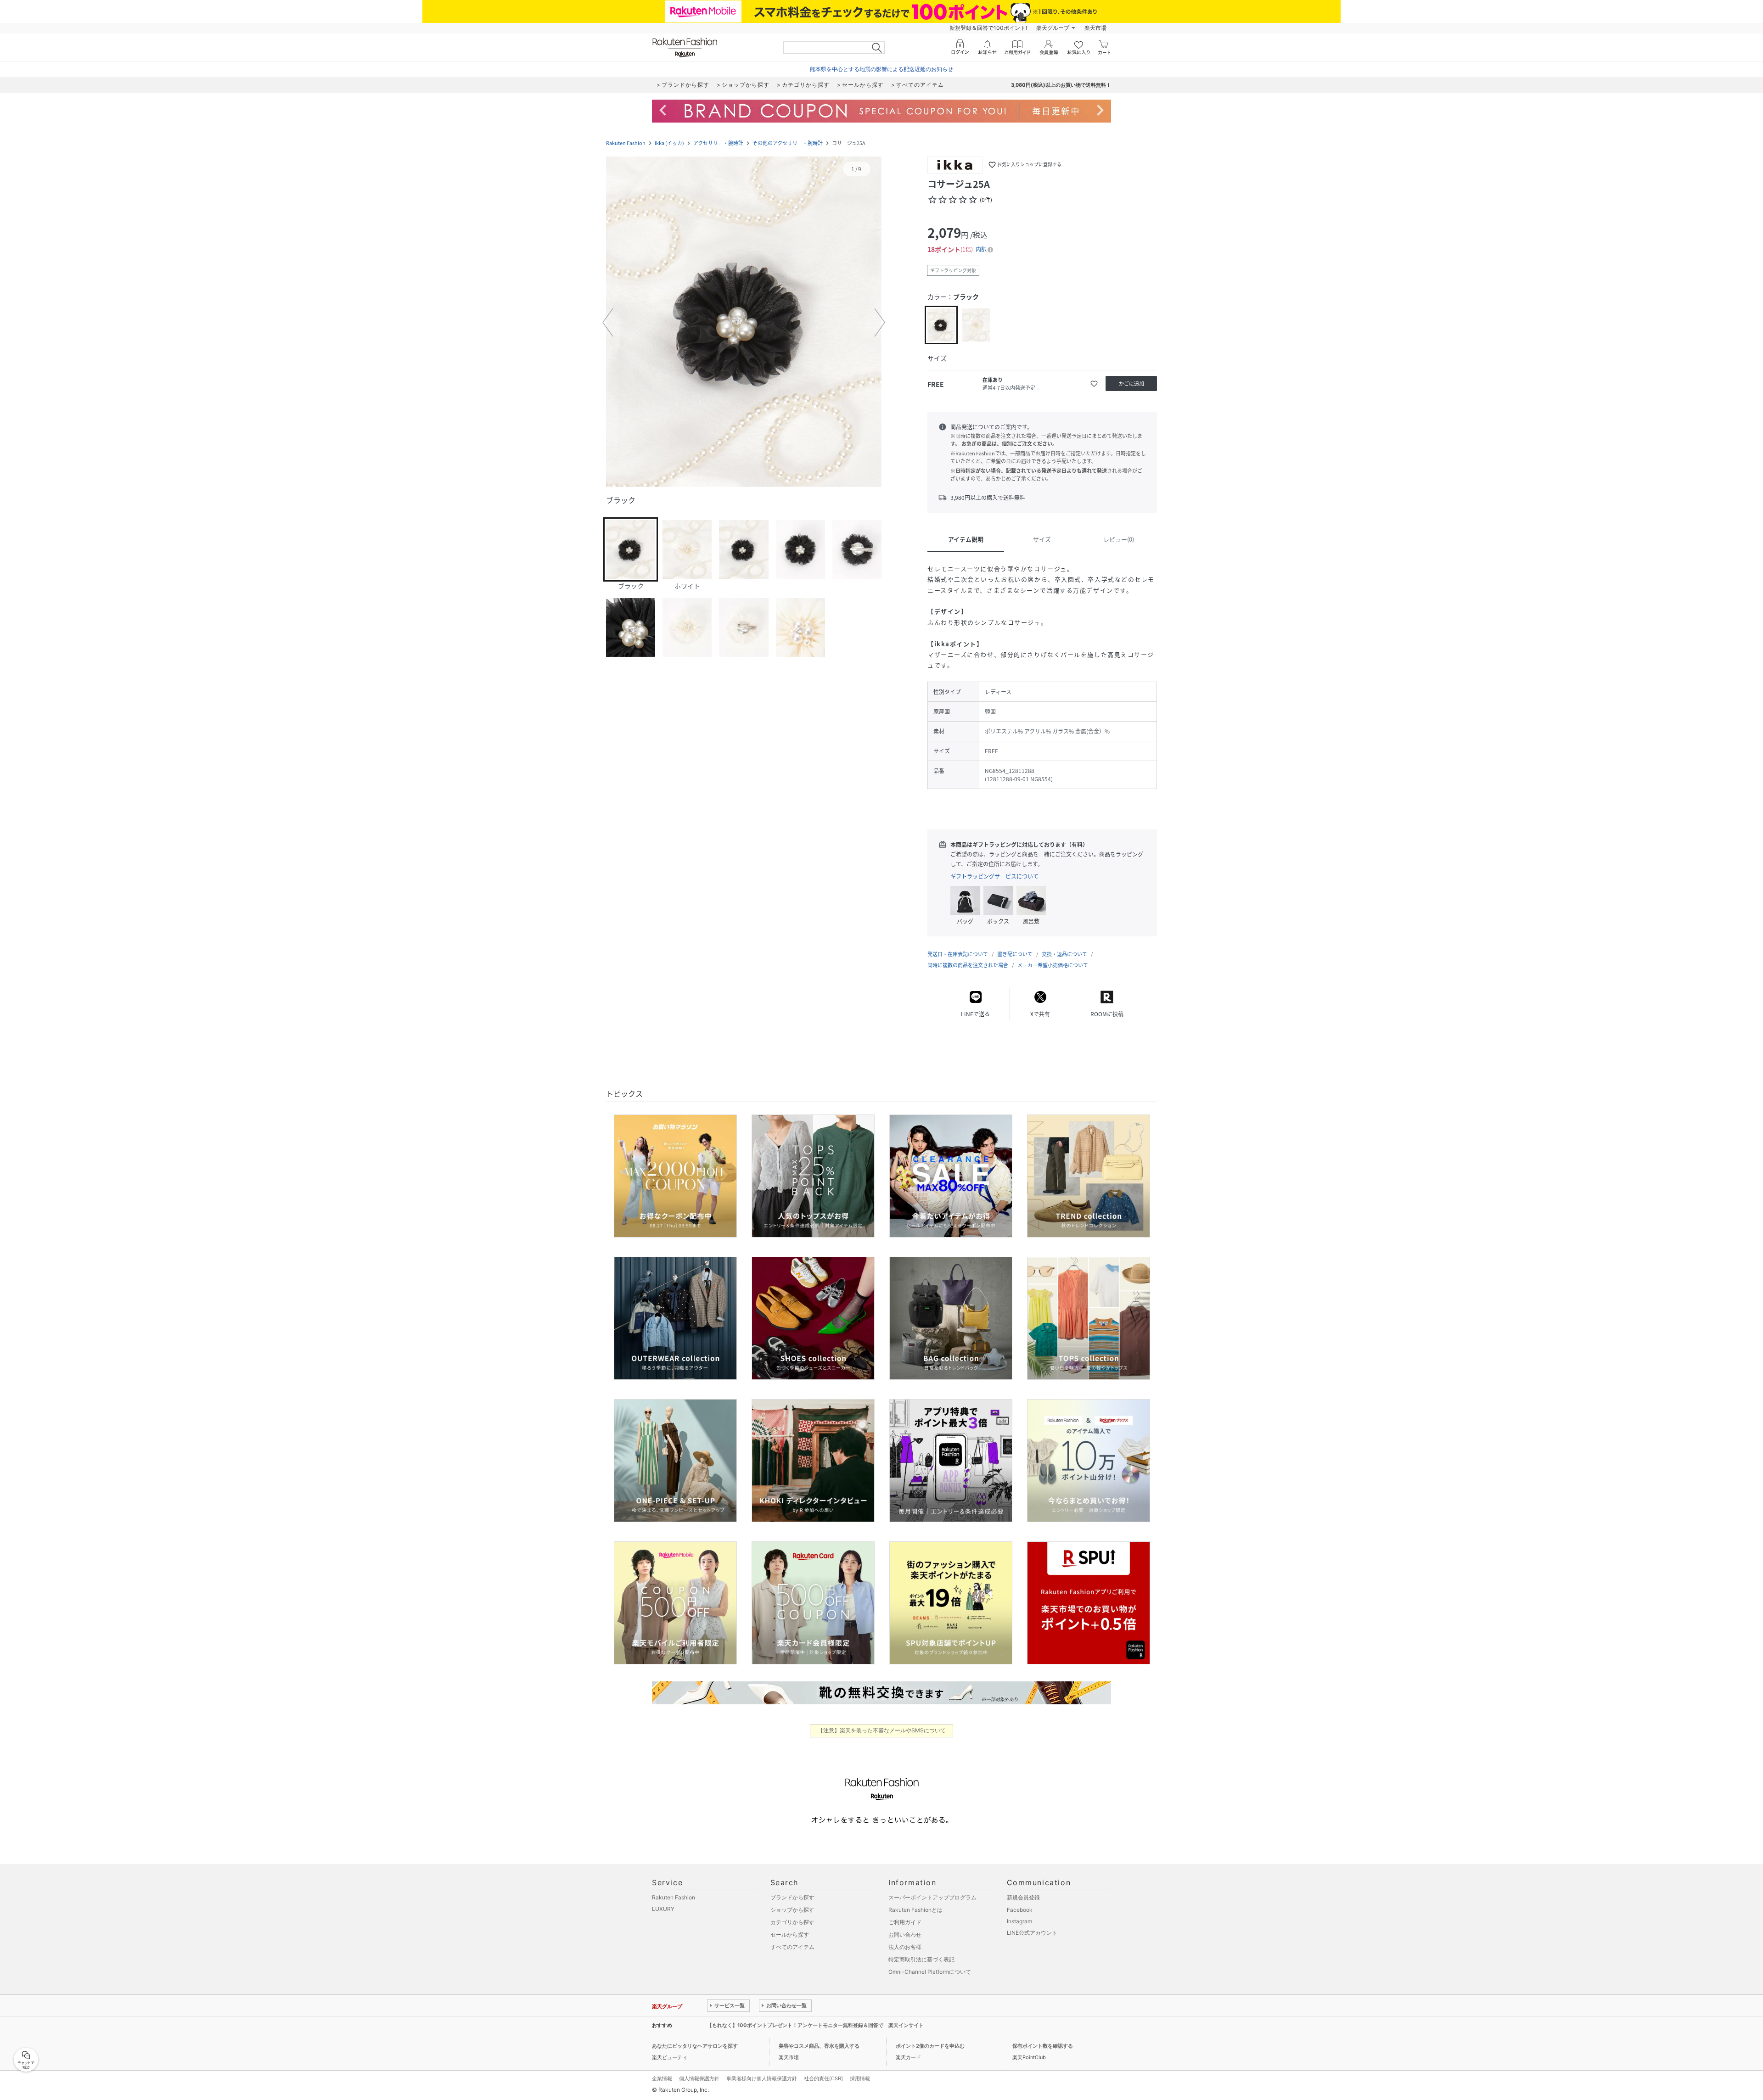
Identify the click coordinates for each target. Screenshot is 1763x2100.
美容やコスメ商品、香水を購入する (819, 2046)
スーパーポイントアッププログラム (932, 1897)
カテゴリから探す (792, 1922)
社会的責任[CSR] (823, 2078)
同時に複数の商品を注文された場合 (968, 965)
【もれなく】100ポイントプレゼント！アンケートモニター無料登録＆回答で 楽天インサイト (815, 2025)
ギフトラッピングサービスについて (994, 876)
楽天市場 (1095, 28)
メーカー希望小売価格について (1053, 965)
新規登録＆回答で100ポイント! (988, 28)
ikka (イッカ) (669, 143)
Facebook (1020, 1910)
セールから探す (790, 1935)
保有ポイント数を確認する (1043, 2046)
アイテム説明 (966, 539)
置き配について (1015, 954)
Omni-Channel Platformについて (930, 1972)
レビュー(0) (1119, 539)
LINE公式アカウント (1032, 1933)
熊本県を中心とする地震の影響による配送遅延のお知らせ (881, 69)
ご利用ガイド (905, 1922)
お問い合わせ (905, 1935)
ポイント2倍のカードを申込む (930, 2046)
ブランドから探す (792, 1897)
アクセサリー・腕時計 (718, 143)
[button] (744, 323)
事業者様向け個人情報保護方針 (762, 2078)
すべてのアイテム (792, 1947)
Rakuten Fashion (626, 143)
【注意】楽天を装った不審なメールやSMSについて (882, 1730)
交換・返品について (1064, 954)
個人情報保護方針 (699, 2078)
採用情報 (860, 2078)
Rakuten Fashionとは (915, 1910)
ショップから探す (792, 1910)
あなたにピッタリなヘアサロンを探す (695, 2046)
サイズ (1042, 539)
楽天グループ (1053, 28)
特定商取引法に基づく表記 (921, 1959)
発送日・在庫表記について (958, 954)
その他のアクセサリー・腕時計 (788, 143)
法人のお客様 (905, 1947)
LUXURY (663, 1909)
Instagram (1019, 1921)
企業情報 (662, 2078)
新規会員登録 (1023, 1897)
